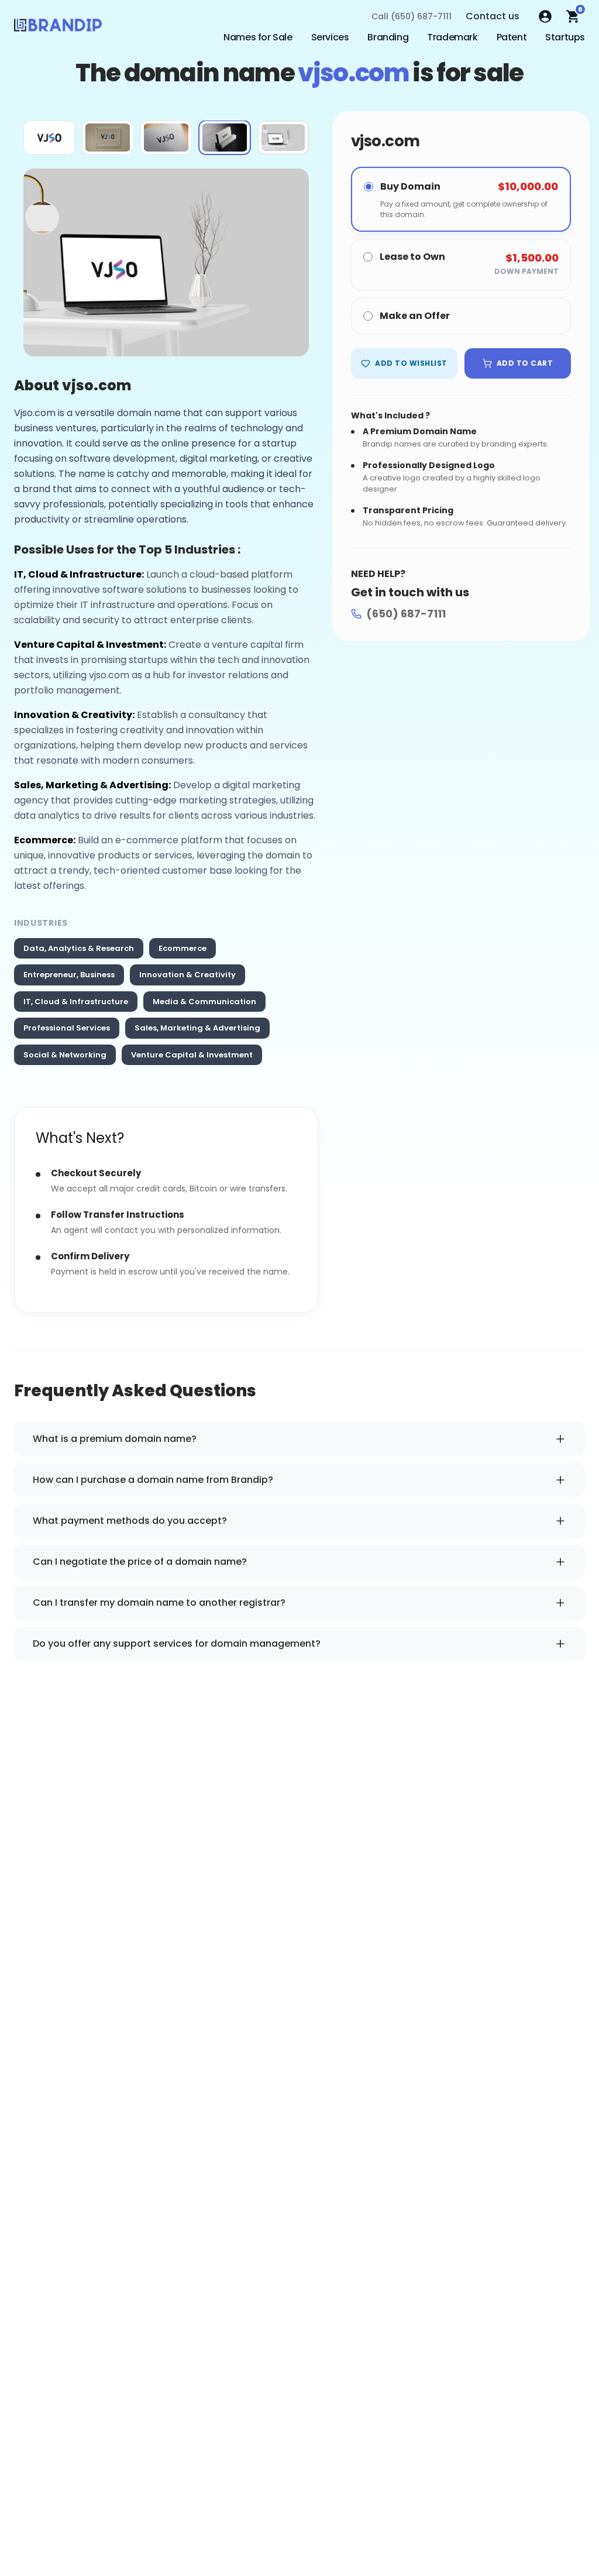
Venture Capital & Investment (192, 1055)
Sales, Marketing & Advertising (197, 1028)
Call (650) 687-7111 (412, 16)
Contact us (493, 16)
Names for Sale (258, 37)
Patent (512, 37)
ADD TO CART (525, 363)
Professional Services (67, 1028)
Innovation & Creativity (187, 975)
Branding (388, 37)
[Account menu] (545, 16)
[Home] (58, 28)
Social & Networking (65, 1055)
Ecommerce (183, 948)
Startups (565, 37)
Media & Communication (204, 1002)
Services (330, 37)
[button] (49, 138)
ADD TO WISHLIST (411, 363)
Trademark (452, 37)
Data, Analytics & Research (79, 948)
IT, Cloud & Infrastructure (76, 1002)
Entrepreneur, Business (69, 975)
